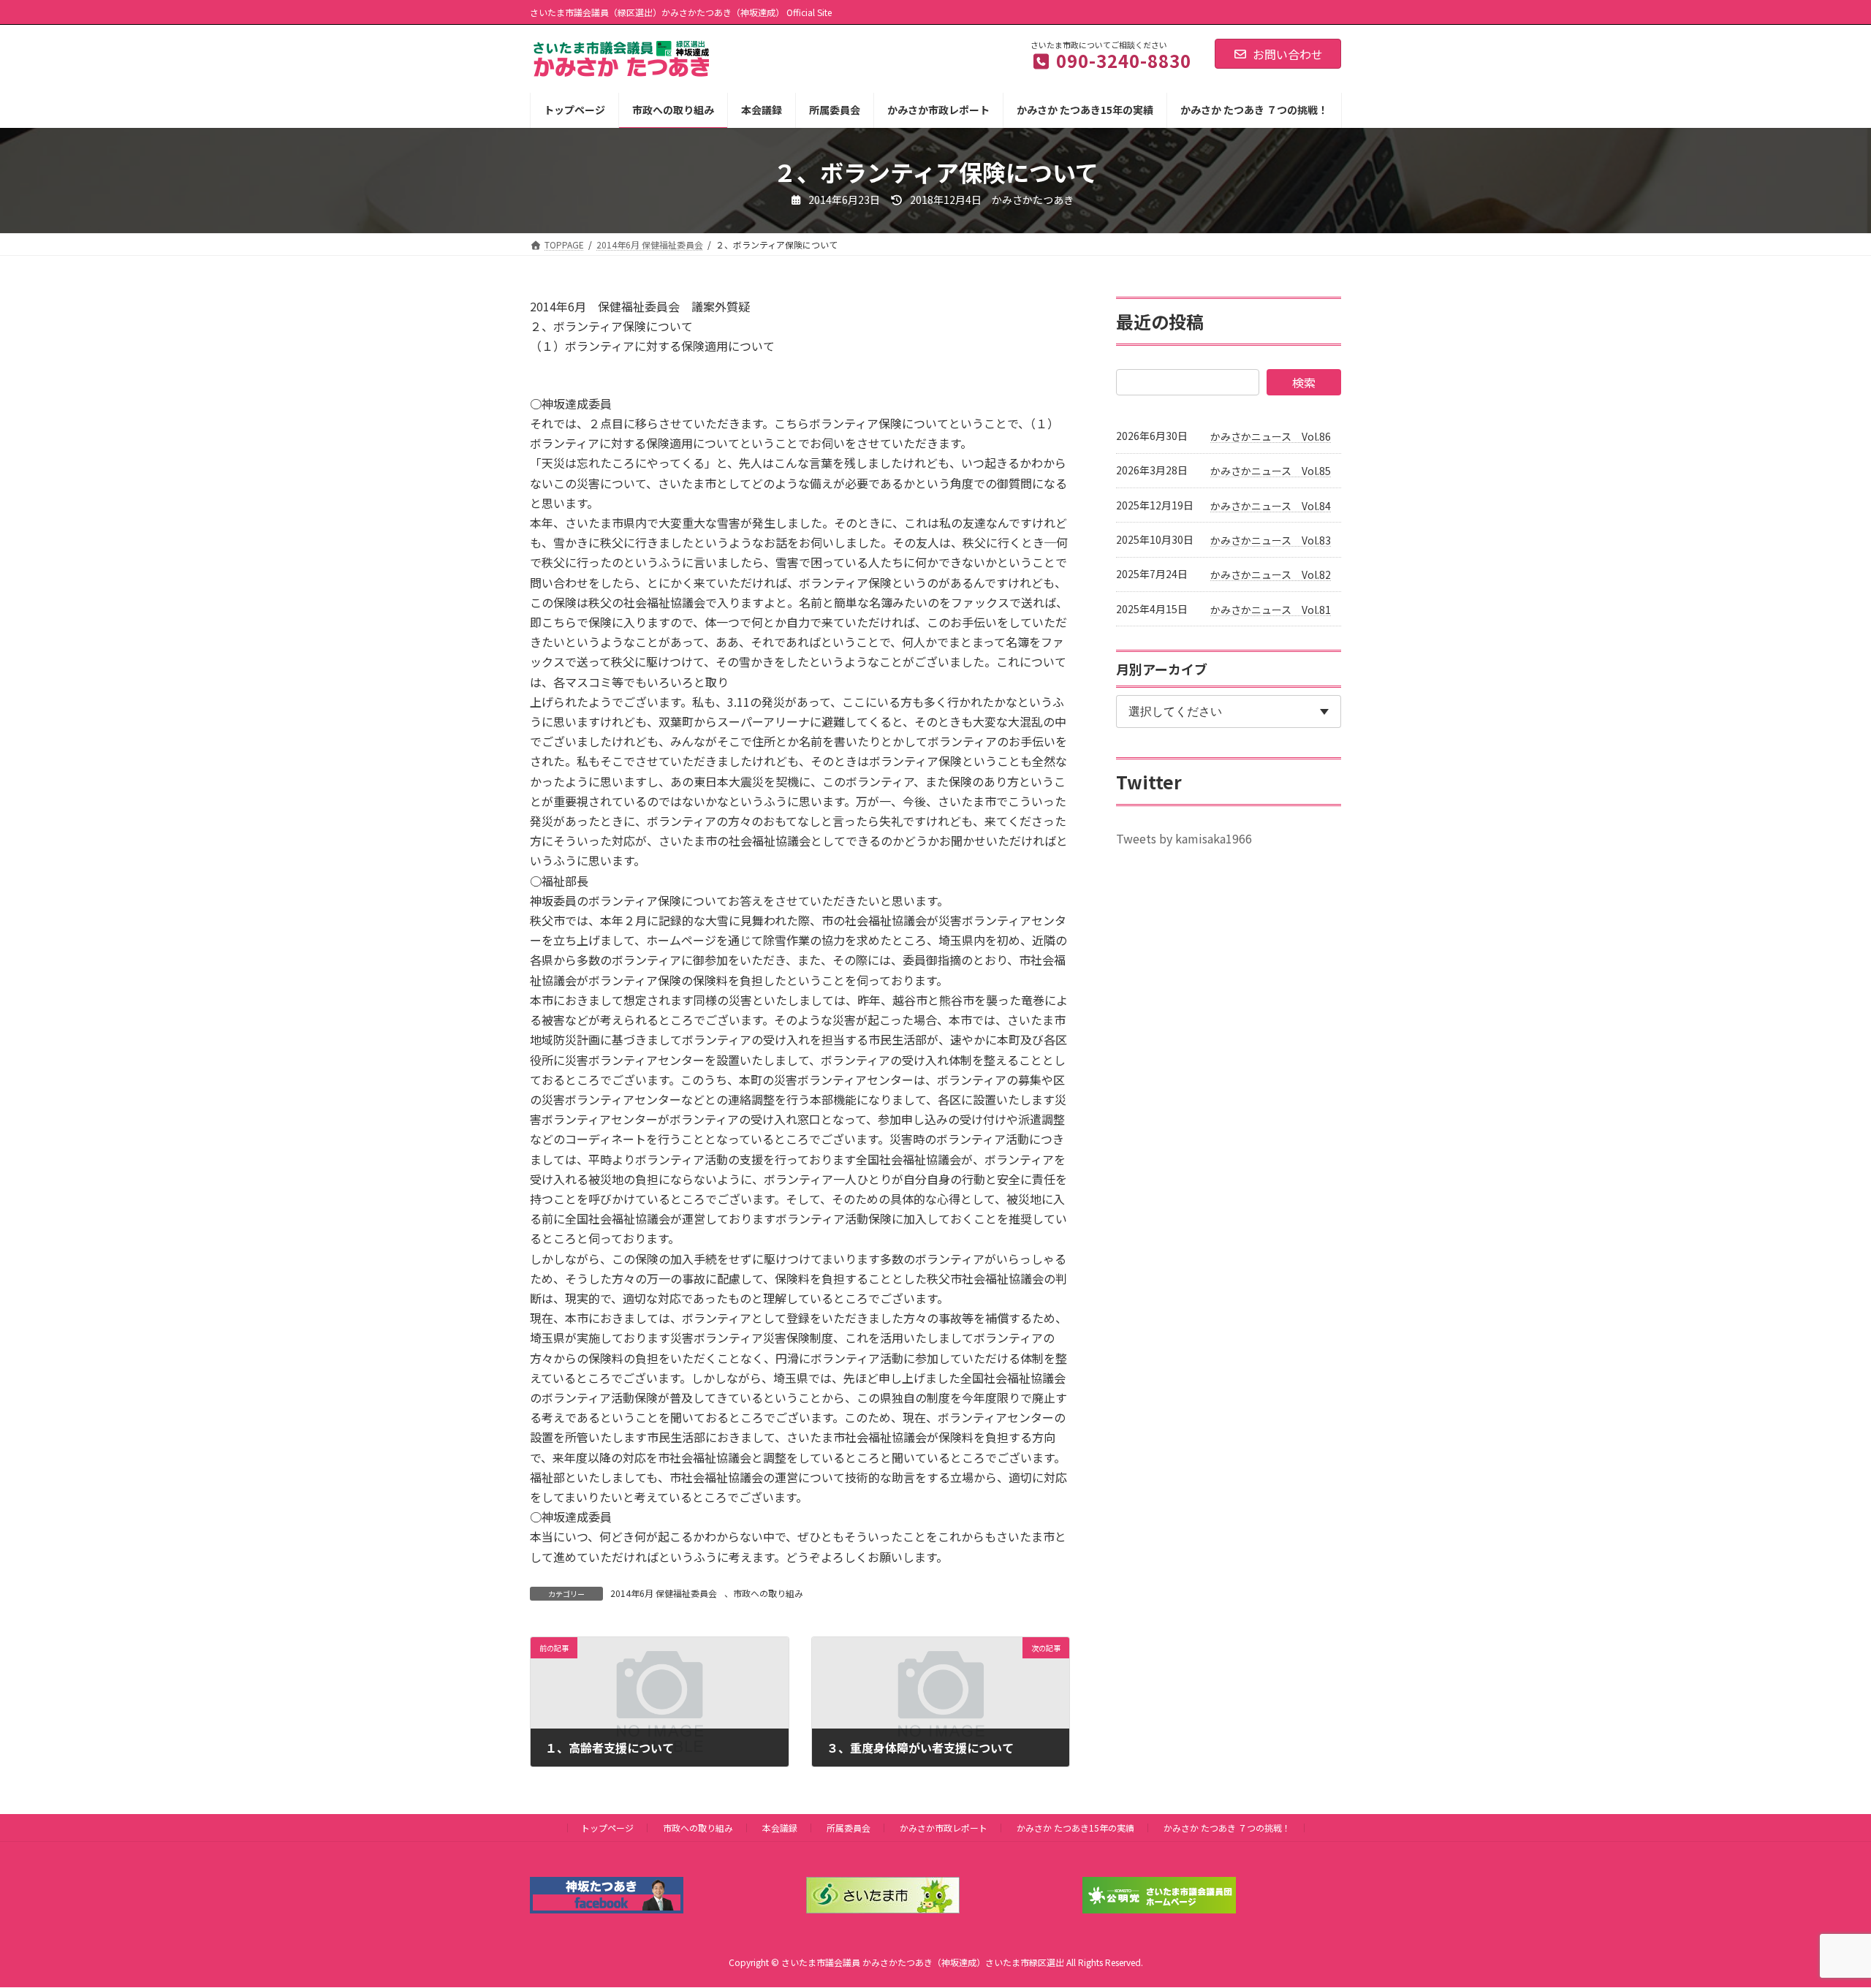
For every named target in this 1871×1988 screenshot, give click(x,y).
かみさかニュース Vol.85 (1271, 471)
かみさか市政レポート (944, 1828)
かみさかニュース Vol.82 (1271, 574)
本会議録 (780, 1828)
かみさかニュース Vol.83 (1271, 540)
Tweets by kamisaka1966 (1184, 838)
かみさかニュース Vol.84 (1271, 506)
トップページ (607, 1828)
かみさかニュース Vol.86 (1271, 436)
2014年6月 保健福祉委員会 (664, 1593)
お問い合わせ (1288, 54)
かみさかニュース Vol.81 (1271, 610)
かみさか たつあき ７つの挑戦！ (1227, 1828)
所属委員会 (849, 1828)
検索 (1304, 382)
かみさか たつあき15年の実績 (1075, 1828)
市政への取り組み (768, 1593)
